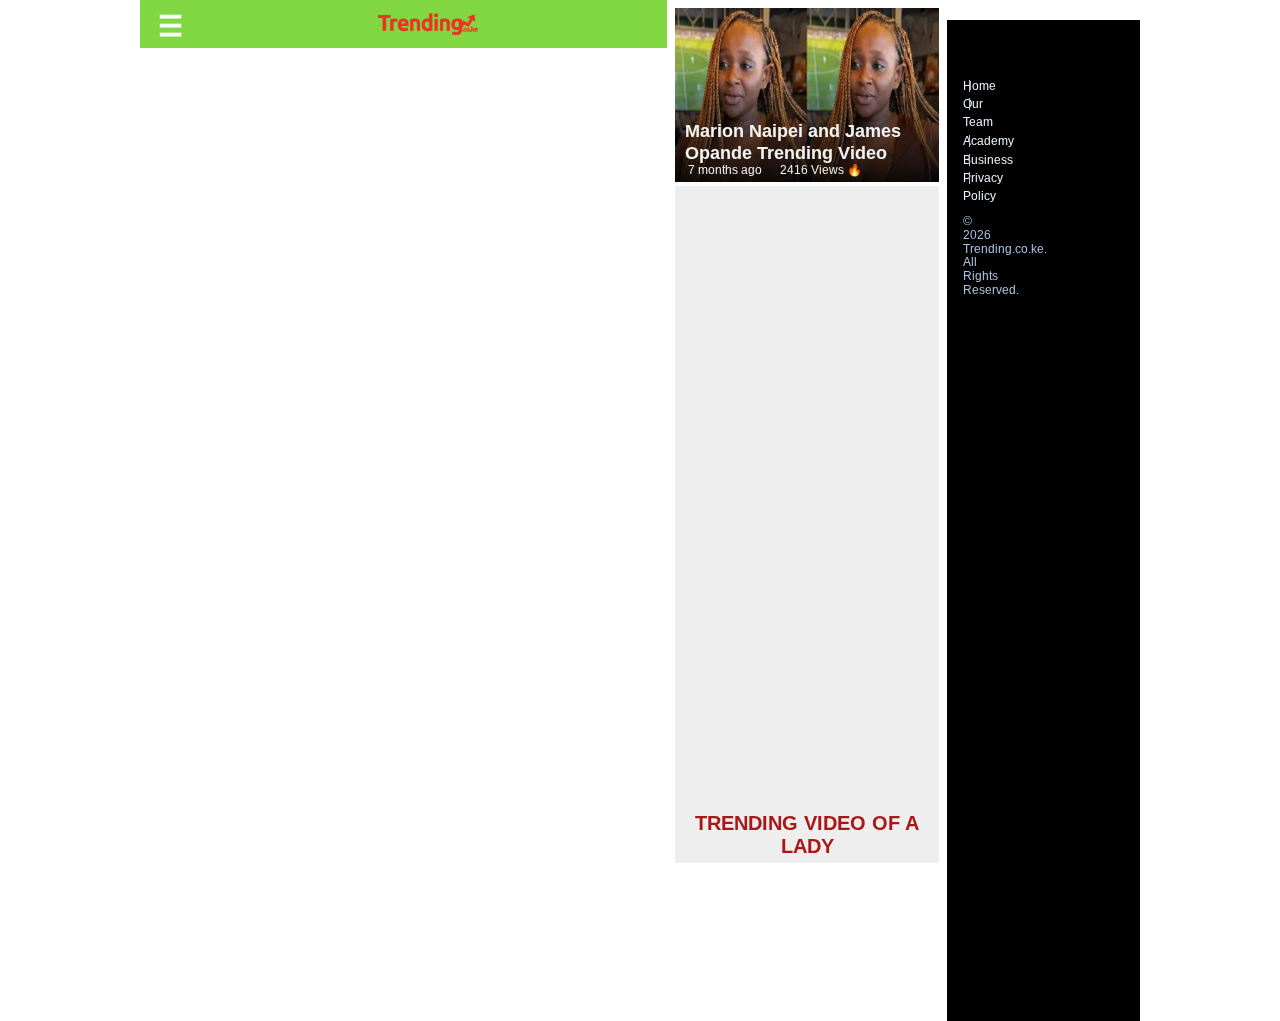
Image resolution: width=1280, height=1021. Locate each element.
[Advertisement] (807, 502)
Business (988, 160)
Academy (988, 141)
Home (979, 86)
